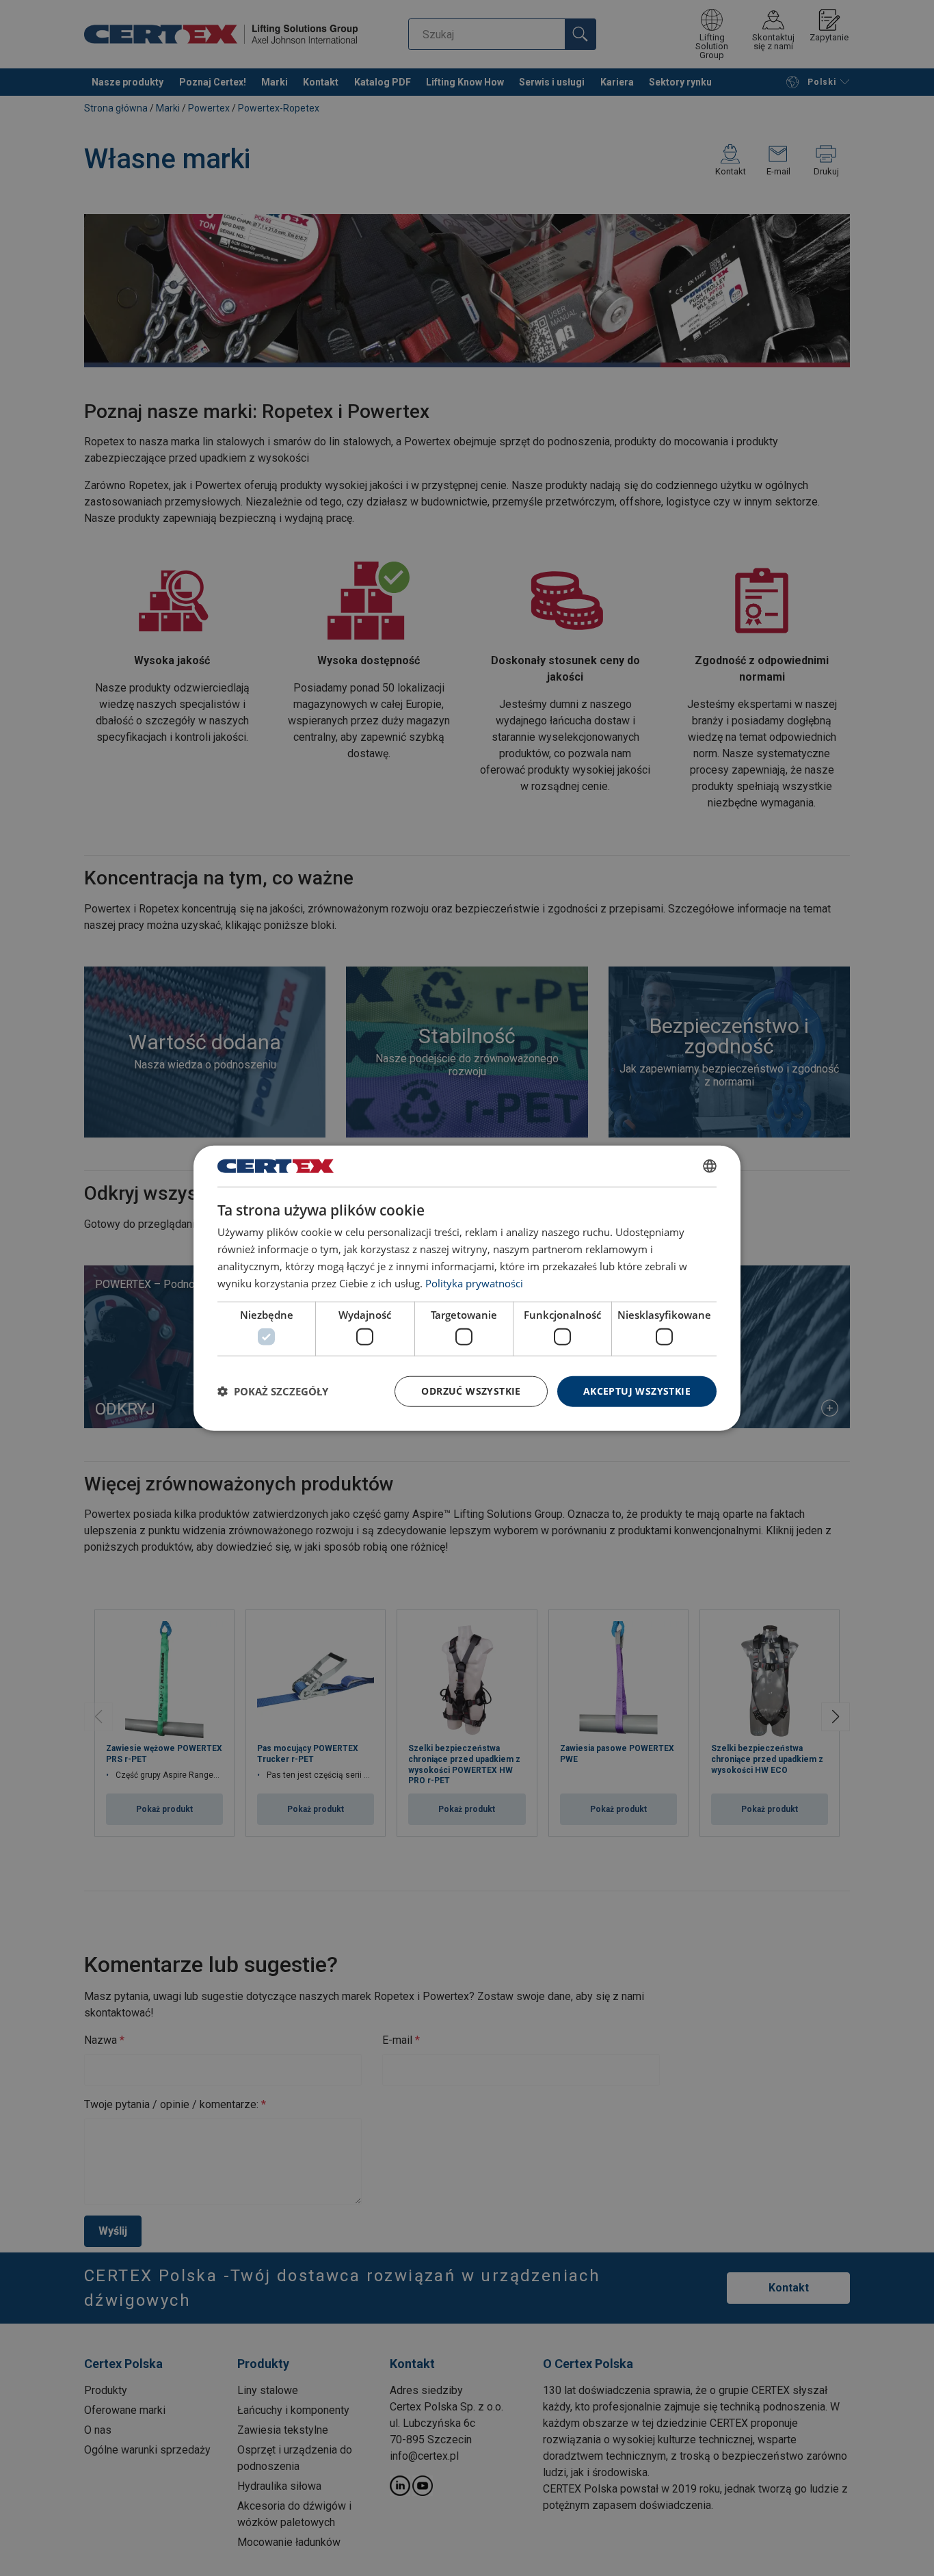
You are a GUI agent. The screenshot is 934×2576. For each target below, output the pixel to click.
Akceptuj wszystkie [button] (637, 1391)
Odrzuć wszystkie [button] (471, 1391)
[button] (273, 1391)
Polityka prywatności (474, 1283)
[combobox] (710, 1166)
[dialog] (467, 1288)
